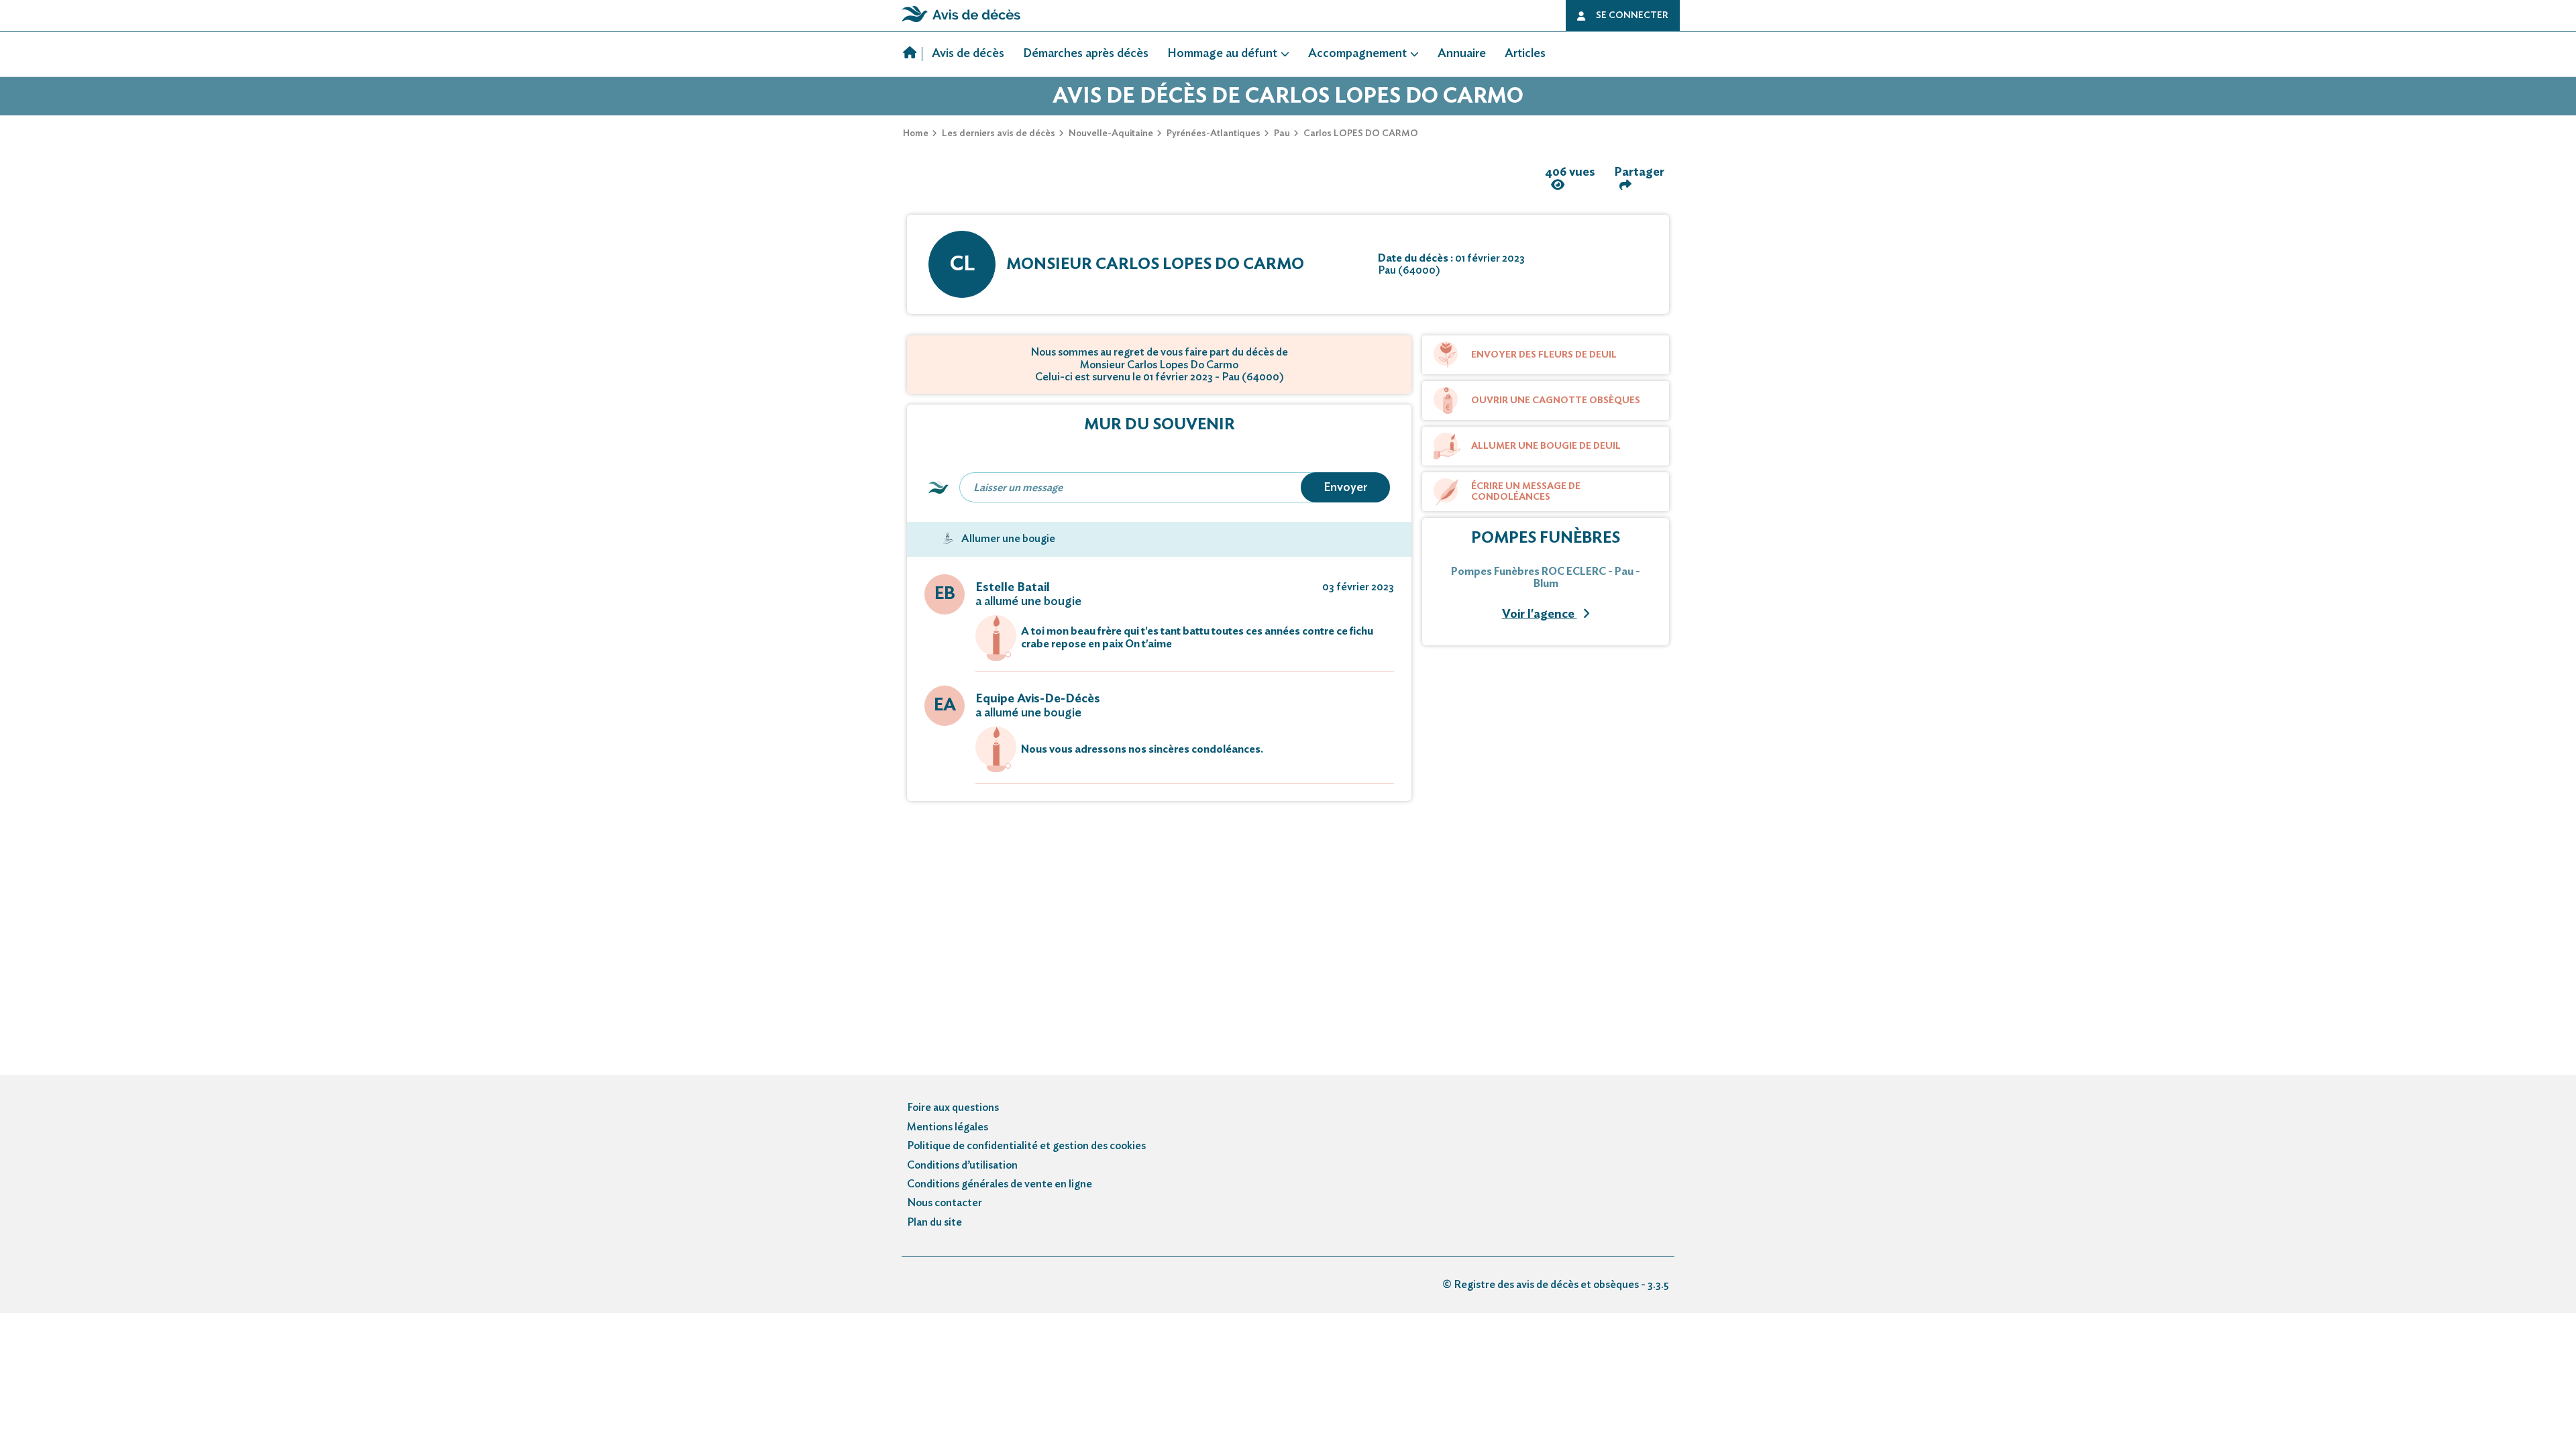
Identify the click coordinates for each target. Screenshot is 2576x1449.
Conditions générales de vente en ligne (1000, 1184)
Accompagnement (1357, 54)
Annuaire (1462, 54)
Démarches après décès (1086, 54)
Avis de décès (968, 54)
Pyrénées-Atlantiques (1214, 133)
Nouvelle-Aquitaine (1111, 133)
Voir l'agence (1540, 614)
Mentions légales (948, 1127)
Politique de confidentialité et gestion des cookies (1026, 1146)
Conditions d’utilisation (962, 1165)
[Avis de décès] (913, 54)
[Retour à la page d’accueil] (961, 22)
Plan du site (934, 1222)
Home (916, 133)
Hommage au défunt (1222, 54)
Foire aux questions (953, 1108)
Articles (1525, 54)
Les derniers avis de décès (999, 133)
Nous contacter (945, 1203)
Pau (1282, 133)
